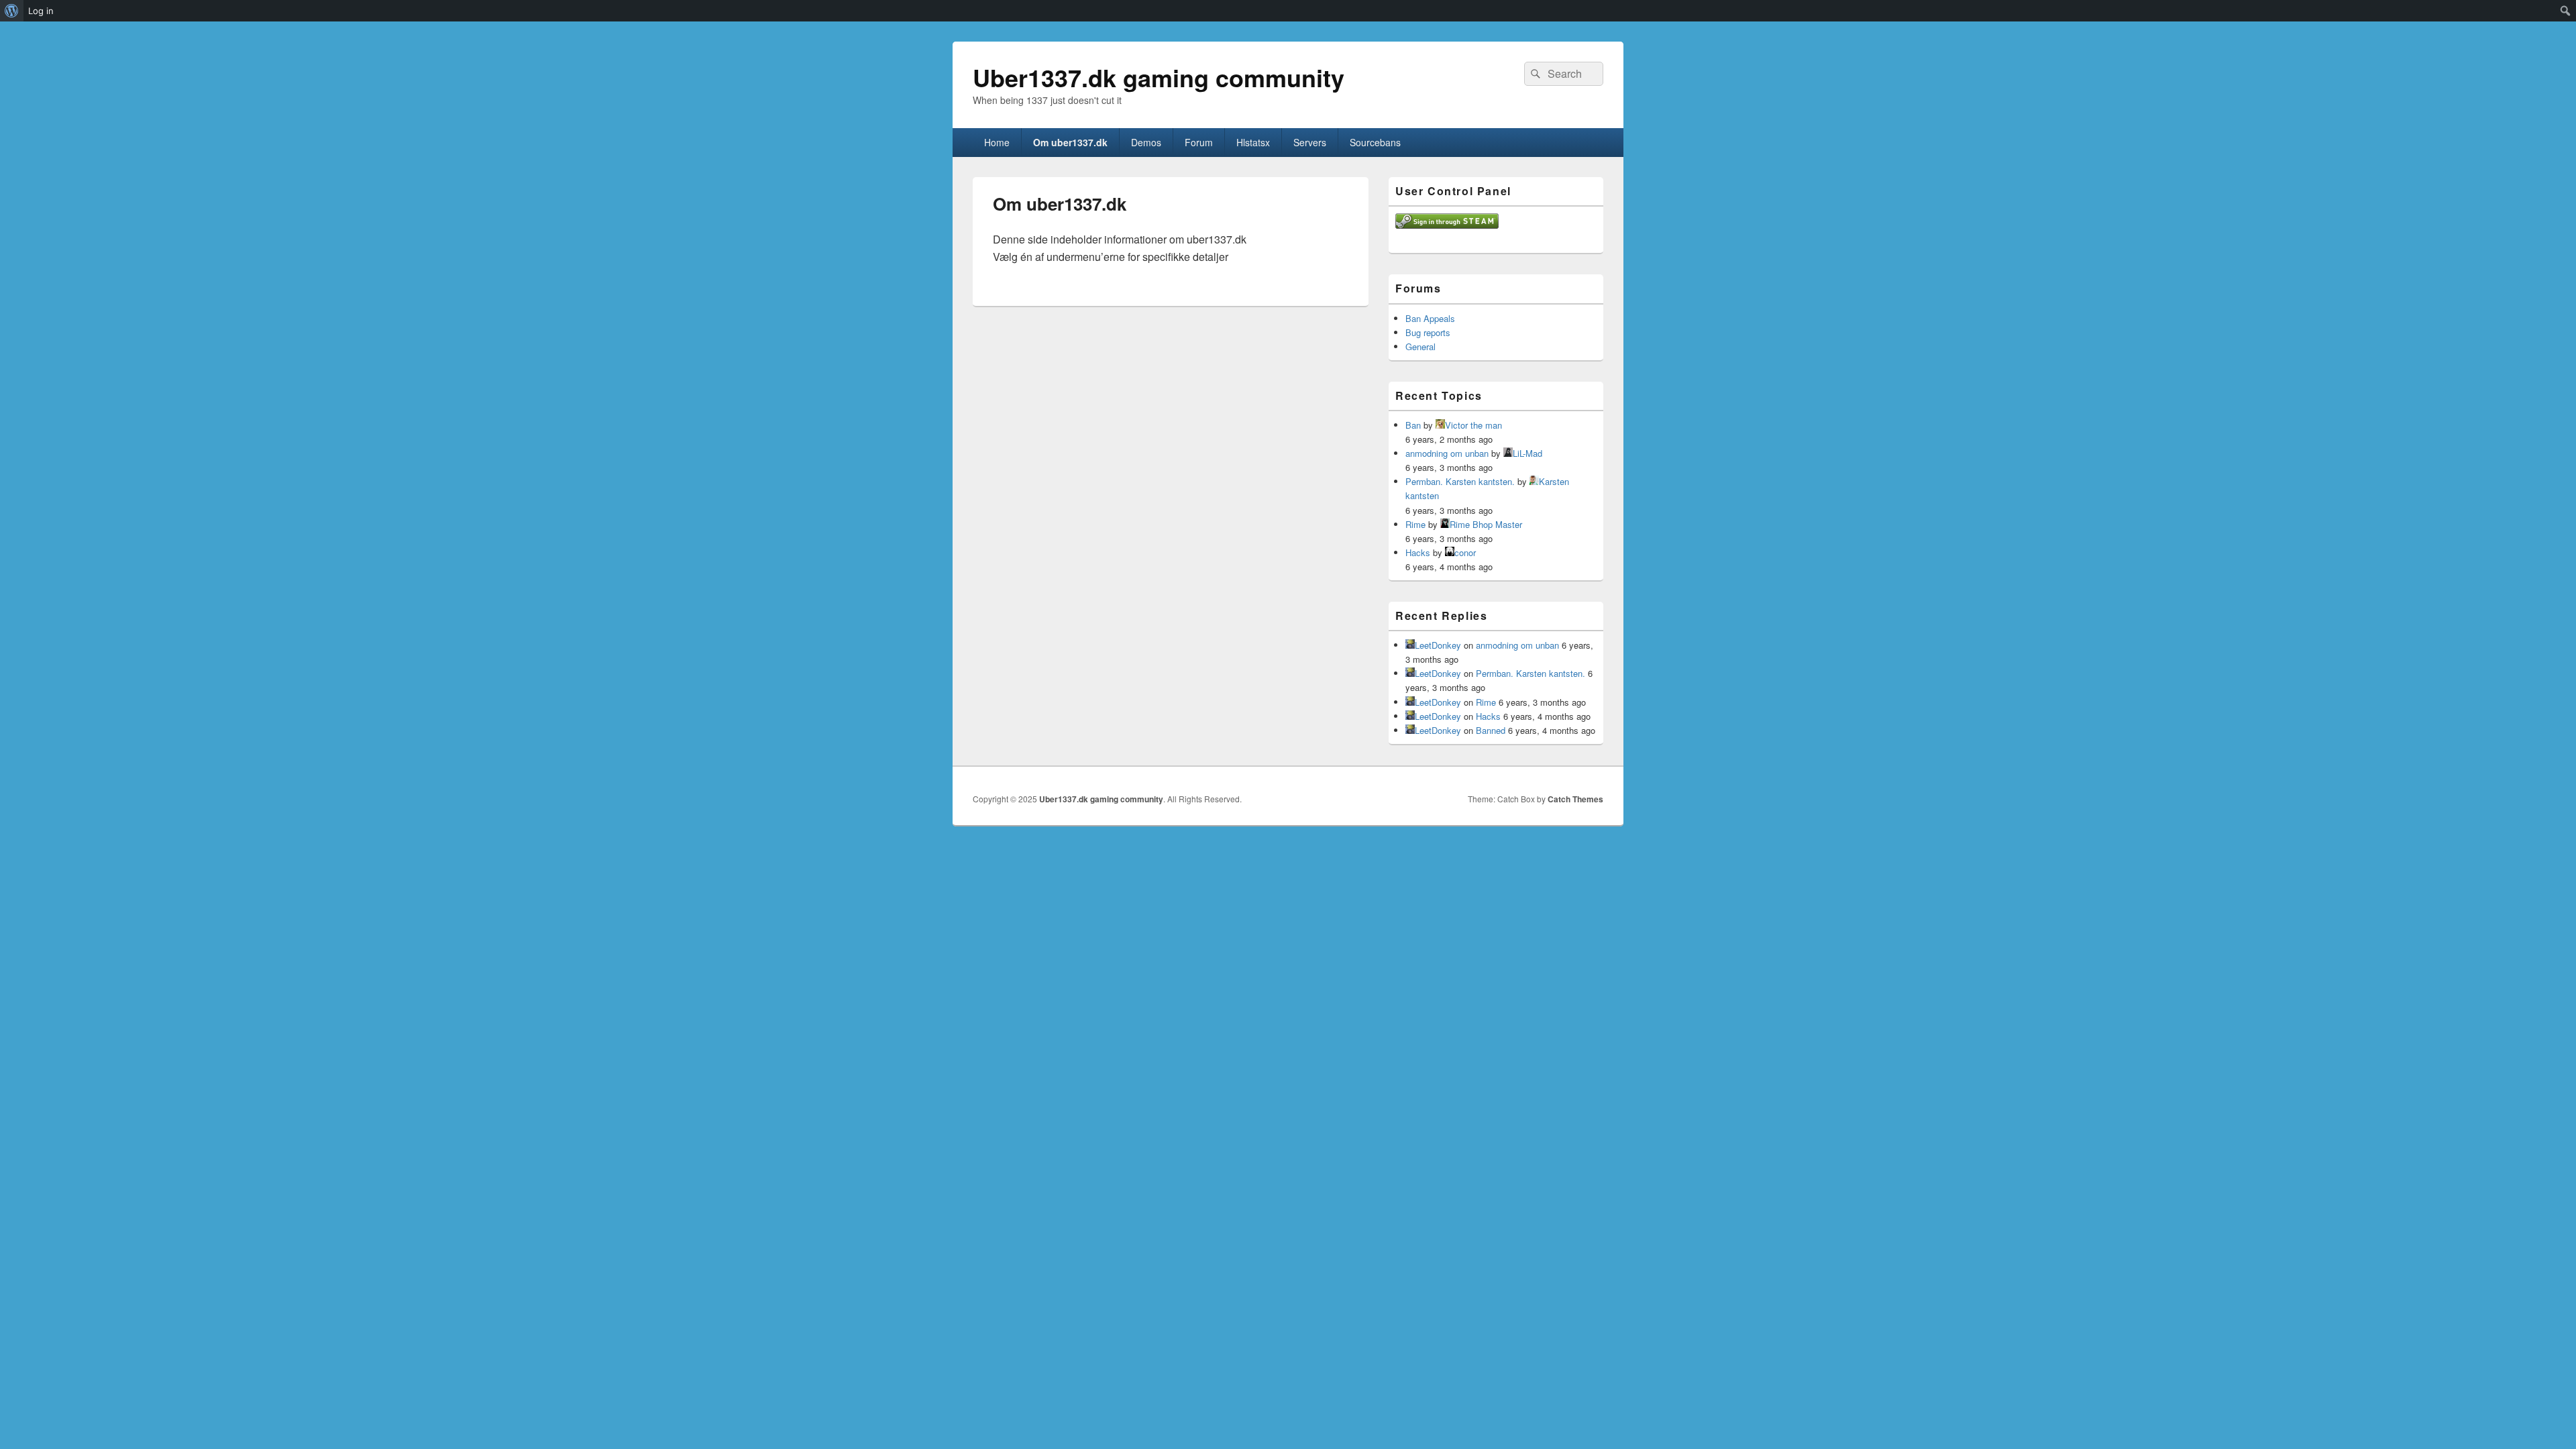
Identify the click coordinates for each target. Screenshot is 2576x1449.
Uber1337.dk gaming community (1159, 77)
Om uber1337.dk (1070, 142)
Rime (1415, 524)
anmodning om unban (1447, 453)
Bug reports (1428, 332)
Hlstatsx (1253, 142)
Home (997, 142)
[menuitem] (12, 11)
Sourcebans (1375, 142)
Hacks (1418, 552)
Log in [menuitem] (41, 11)
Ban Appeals (1430, 318)
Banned (1491, 730)
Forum (1199, 142)
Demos (1146, 142)
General (1420, 346)
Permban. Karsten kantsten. (1460, 481)
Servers (1310, 142)
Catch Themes (1575, 799)
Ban (1413, 425)
